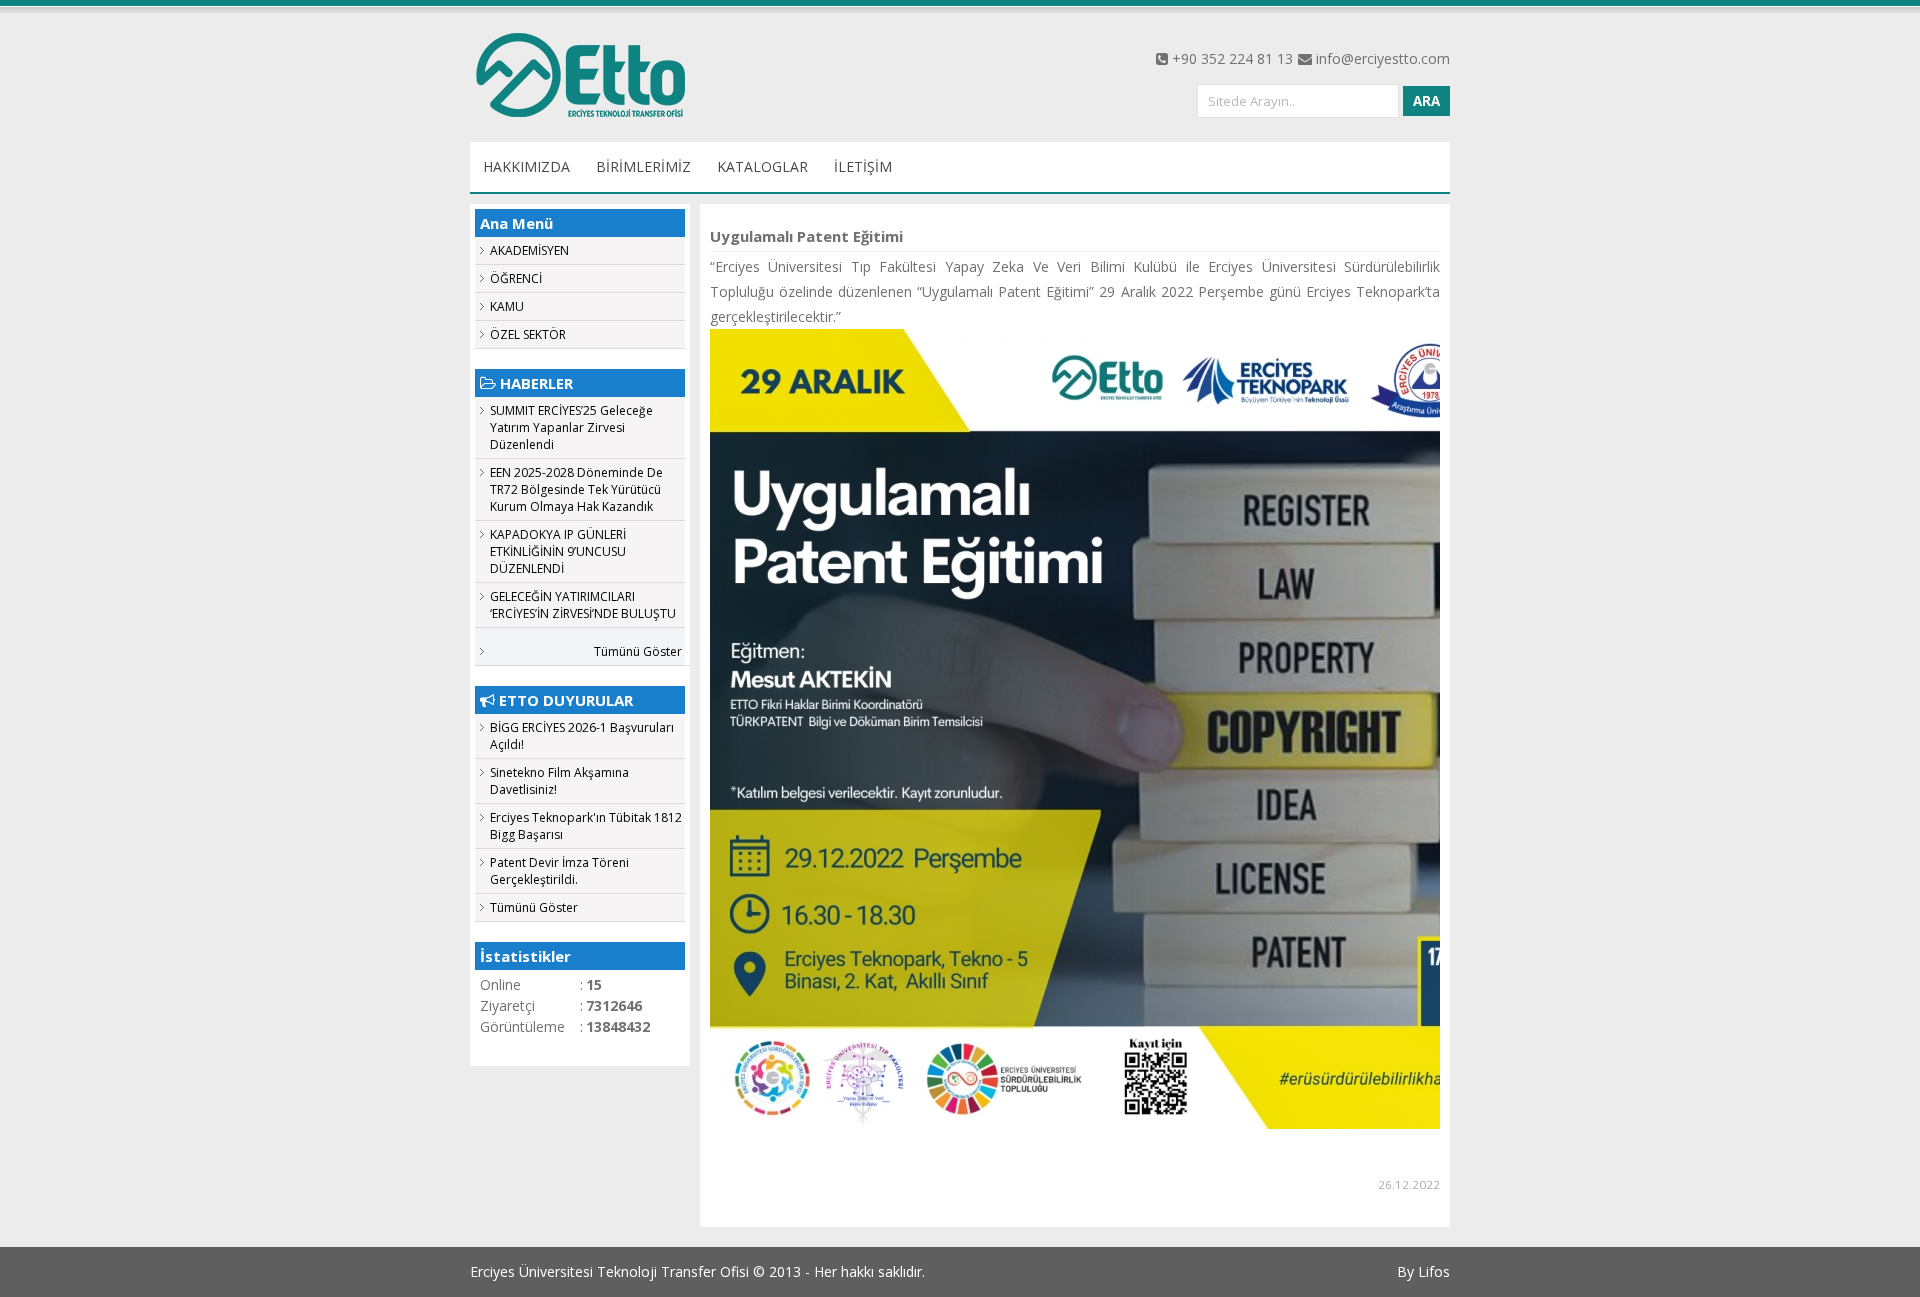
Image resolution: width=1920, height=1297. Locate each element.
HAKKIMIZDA (526, 166)
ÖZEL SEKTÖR (528, 334)
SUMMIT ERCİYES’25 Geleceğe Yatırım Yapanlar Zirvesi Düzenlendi (571, 427)
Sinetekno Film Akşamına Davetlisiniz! (559, 781)
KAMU (507, 306)
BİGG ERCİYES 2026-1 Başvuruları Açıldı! (582, 736)
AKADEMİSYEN (529, 250)
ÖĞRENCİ (516, 278)
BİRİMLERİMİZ (643, 166)
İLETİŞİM (863, 166)
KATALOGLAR (762, 166)
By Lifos (1423, 1271)
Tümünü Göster (638, 651)
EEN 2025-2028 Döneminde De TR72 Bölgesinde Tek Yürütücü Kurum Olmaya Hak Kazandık (576, 489)
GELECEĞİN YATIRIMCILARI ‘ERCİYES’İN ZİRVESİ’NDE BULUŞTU (583, 605)
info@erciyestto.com (1383, 58)
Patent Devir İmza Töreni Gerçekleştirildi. (559, 871)
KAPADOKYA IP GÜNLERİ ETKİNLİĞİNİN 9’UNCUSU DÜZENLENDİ (558, 551)
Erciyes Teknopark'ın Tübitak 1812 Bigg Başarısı (586, 826)
